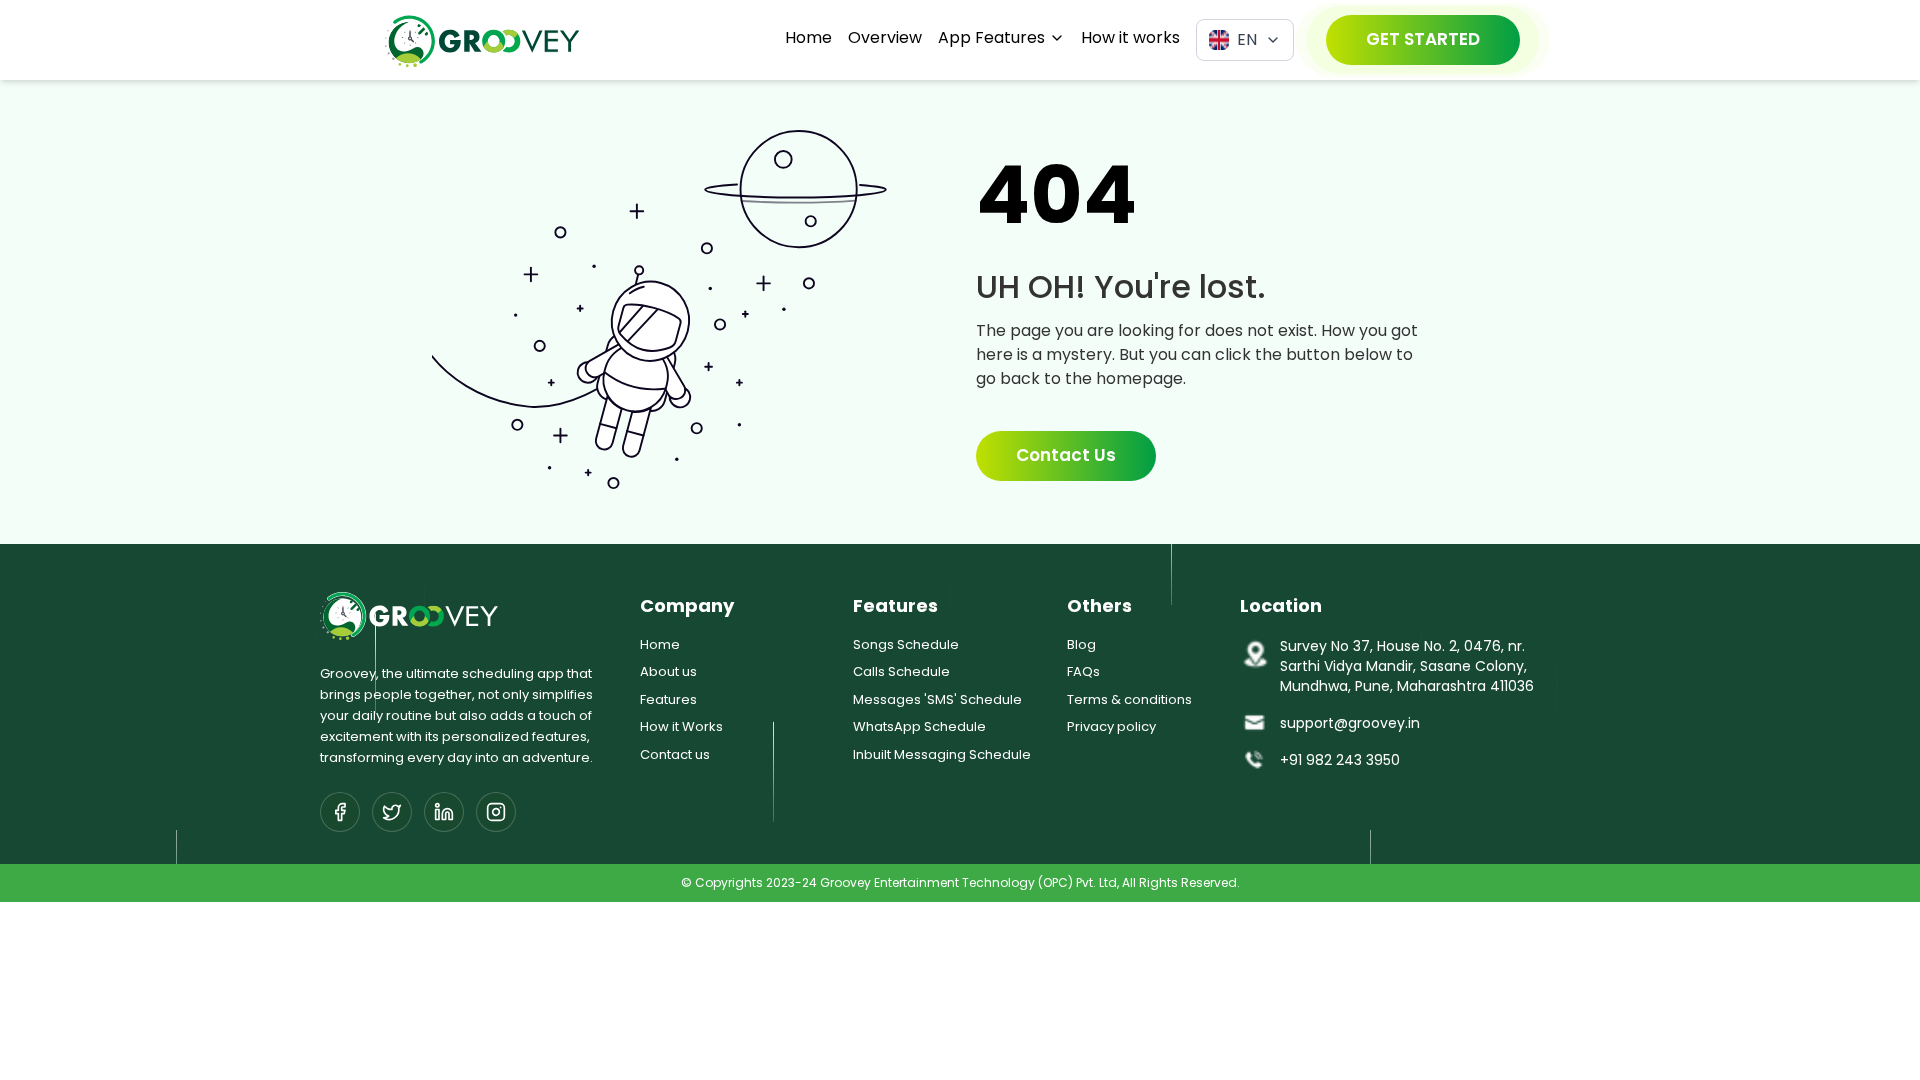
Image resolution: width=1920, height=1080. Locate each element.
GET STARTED (1423, 39)
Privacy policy (1111, 726)
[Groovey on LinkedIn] (444, 812)
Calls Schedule (901, 671)
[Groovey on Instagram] (496, 812)
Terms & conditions (1129, 699)
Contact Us (1066, 455)
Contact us (675, 754)
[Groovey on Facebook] (340, 812)
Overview (885, 37)
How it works (1130, 37)
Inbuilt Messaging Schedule (942, 754)
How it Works (681, 726)
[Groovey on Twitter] (392, 812)
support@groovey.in (1350, 723)
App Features (991, 37)
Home (808, 37)
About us (668, 671)
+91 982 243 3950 (1340, 760)
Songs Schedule (906, 644)
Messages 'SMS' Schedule (937, 699)
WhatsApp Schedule (919, 726)
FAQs (1083, 671)
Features (668, 699)
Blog (1081, 644)
